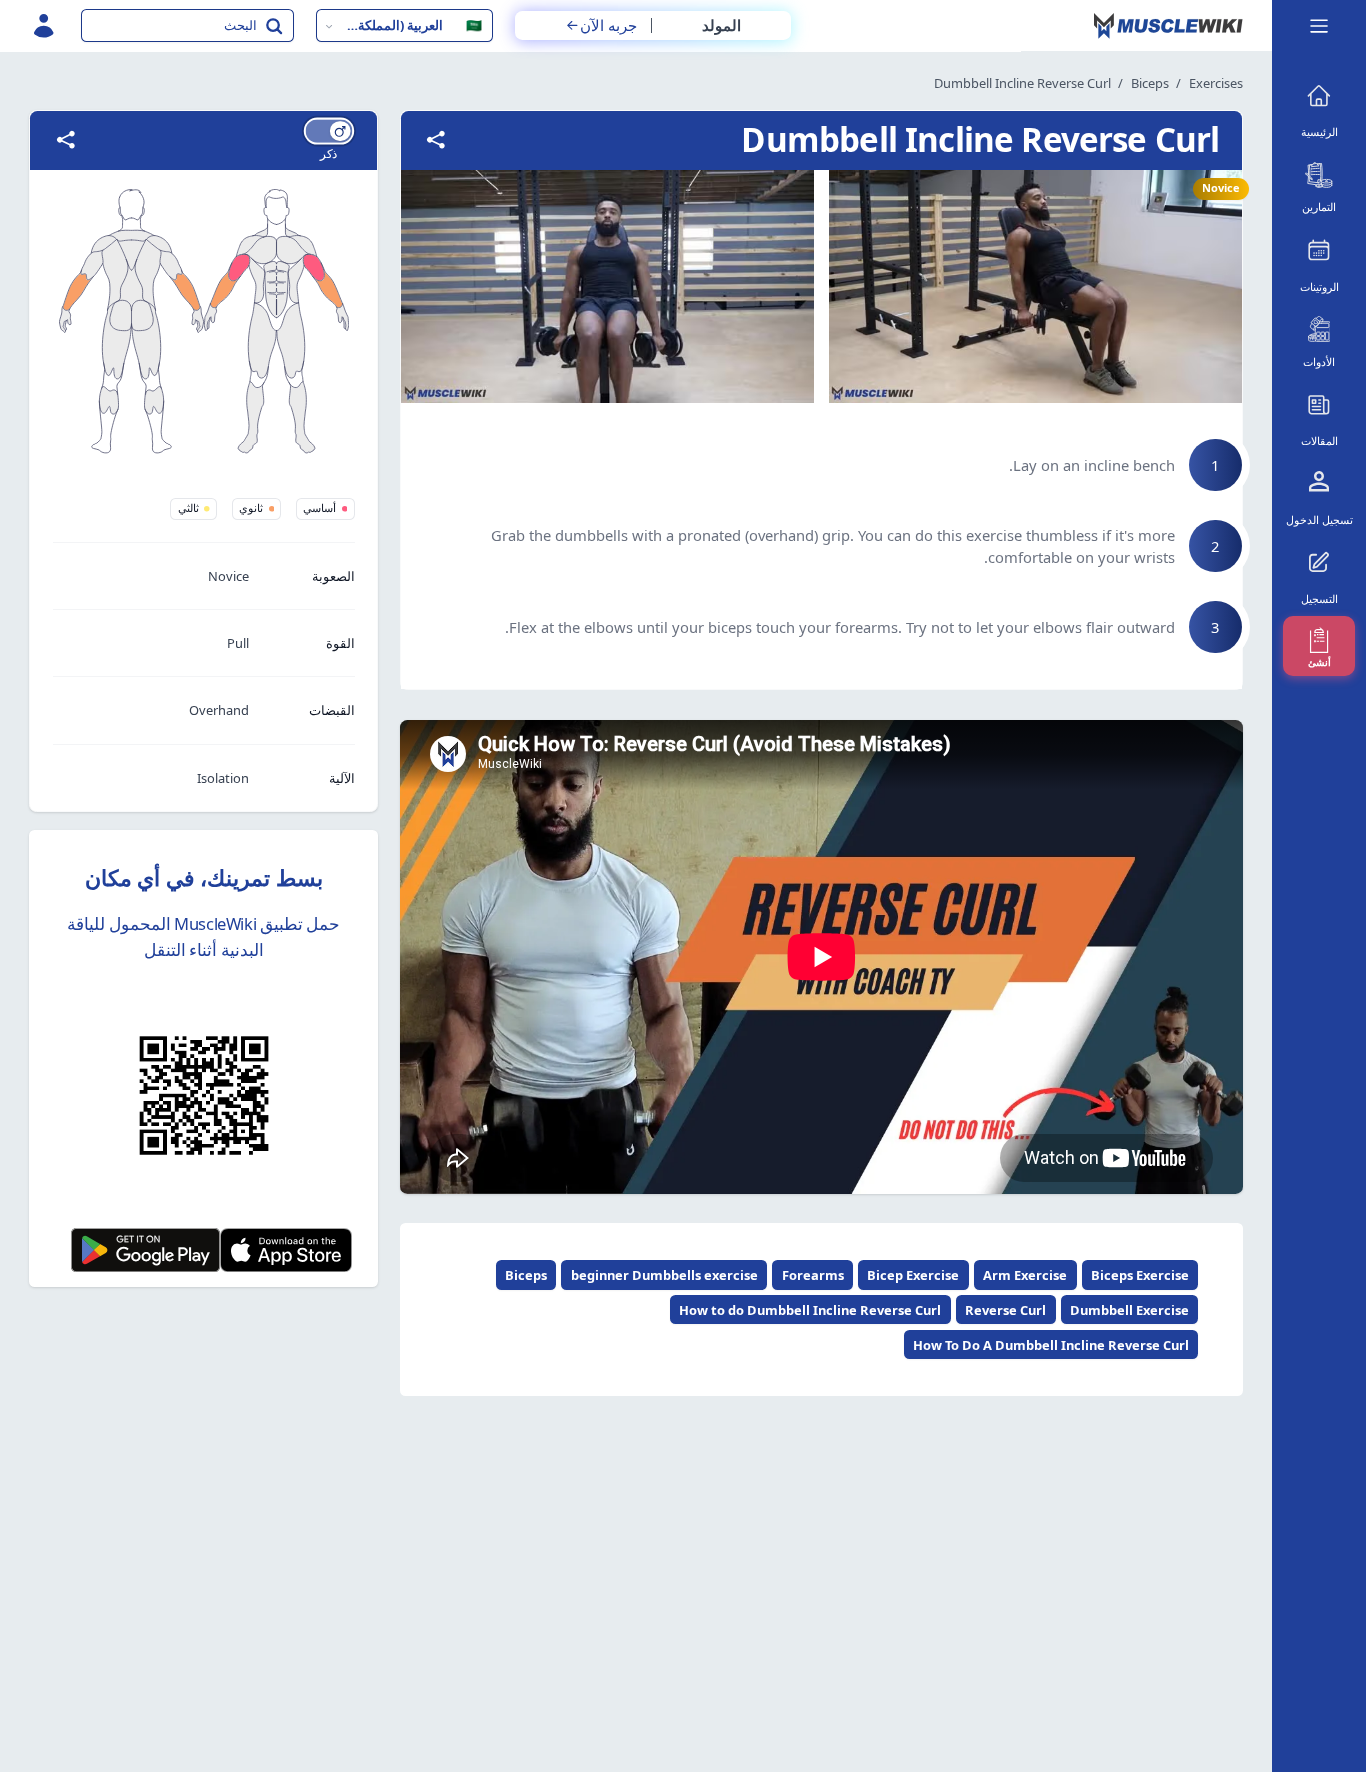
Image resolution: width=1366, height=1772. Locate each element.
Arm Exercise (1025, 1275)
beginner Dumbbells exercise (664, 1275)
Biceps (1150, 83)
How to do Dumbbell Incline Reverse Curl (810, 1310)
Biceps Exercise (1140, 1275)
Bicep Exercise (913, 1275)
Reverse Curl (1005, 1310)
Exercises (1216, 83)
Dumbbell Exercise (1129, 1310)
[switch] (329, 130)
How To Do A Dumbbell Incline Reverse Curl (1051, 1345)
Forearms (813, 1275)
